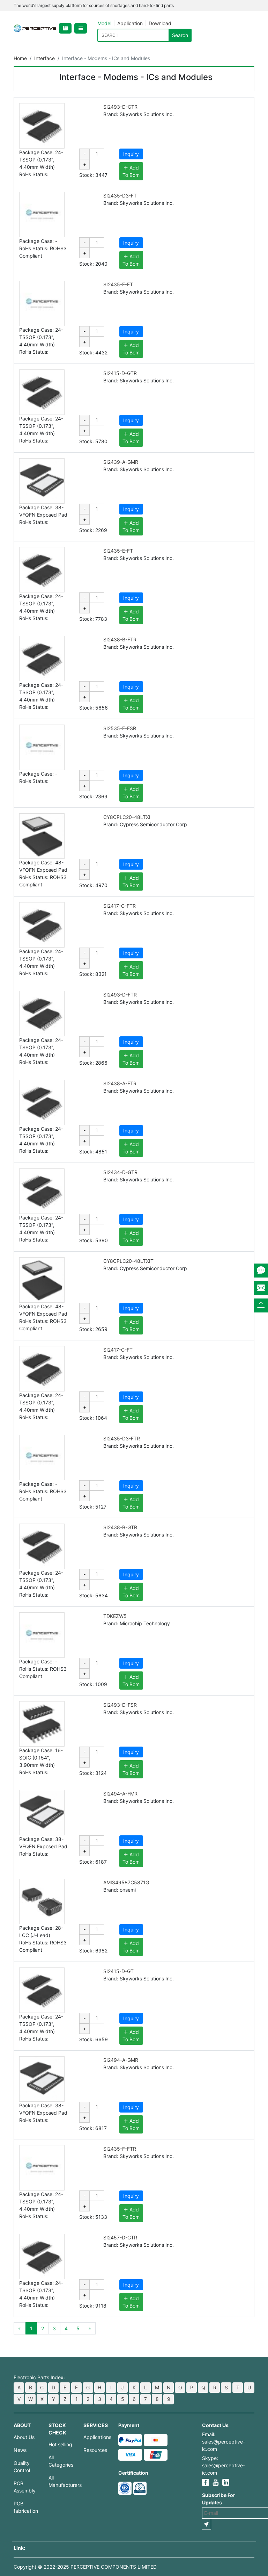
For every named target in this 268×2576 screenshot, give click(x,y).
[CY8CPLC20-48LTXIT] (42, 1280)
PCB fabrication (26, 2507)
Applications (96, 2437)
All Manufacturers (61, 2481)
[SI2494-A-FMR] (42, 1813)
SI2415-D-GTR (120, 373)
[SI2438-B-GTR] (42, 1546)
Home (20, 58)
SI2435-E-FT (118, 551)
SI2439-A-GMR (121, 462)
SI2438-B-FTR (120, 639)
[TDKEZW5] (42, 1635)
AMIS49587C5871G (126, 1882)
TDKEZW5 (115, 1616)
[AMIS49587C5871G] (42, 1901)
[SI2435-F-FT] (42, 303)
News (20, 2450)
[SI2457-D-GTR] (42, 2257)
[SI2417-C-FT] (42, 1369)
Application (130, 23)
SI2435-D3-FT (120, 196)
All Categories (61, 2461)
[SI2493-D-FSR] (42, 1724)
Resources (95, 2450)
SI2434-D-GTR (120, 1172)
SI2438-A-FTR (120, 1083)
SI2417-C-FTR (120, 906)
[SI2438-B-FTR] (42, 659)
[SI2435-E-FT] (42, 570)
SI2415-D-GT (118, 1971)
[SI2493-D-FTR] (42, 1014)
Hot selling (60, 2444)
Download (160, 23)
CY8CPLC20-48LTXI (127, 817)
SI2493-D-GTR (120, 107)
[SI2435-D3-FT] (42, 215)
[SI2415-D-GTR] (42, 392)
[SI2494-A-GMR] (42, 2079)
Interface (44, 58)
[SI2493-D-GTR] (42, 126)
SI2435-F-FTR (120, 2149)
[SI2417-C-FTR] (42, 925)
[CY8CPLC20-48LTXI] (42, 836)
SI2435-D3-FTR (122, 1438)
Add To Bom (131, 171)
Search (180, 35)
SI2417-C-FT (118, 1350)
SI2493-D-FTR (120, 995)
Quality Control (22, 2467)
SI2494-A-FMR (120, 1794)
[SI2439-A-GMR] (42, 481)
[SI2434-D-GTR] (42, 1191)
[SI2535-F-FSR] (42, 747)
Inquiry (131, 154)
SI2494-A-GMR (121, 2060)
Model (104, 23)
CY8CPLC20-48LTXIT (128, 1261)
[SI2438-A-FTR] (42, 1102)
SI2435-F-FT (118, 284)
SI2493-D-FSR (120, 1705)
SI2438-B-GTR (120, 1527)
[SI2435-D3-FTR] (42, 1458)
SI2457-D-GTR (120, 2237)
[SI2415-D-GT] (42, 1990)
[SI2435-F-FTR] (42, 2168)
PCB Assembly (25, 2487)
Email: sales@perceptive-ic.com (224, 2442)
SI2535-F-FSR (120, 728)
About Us (24, 2437)
